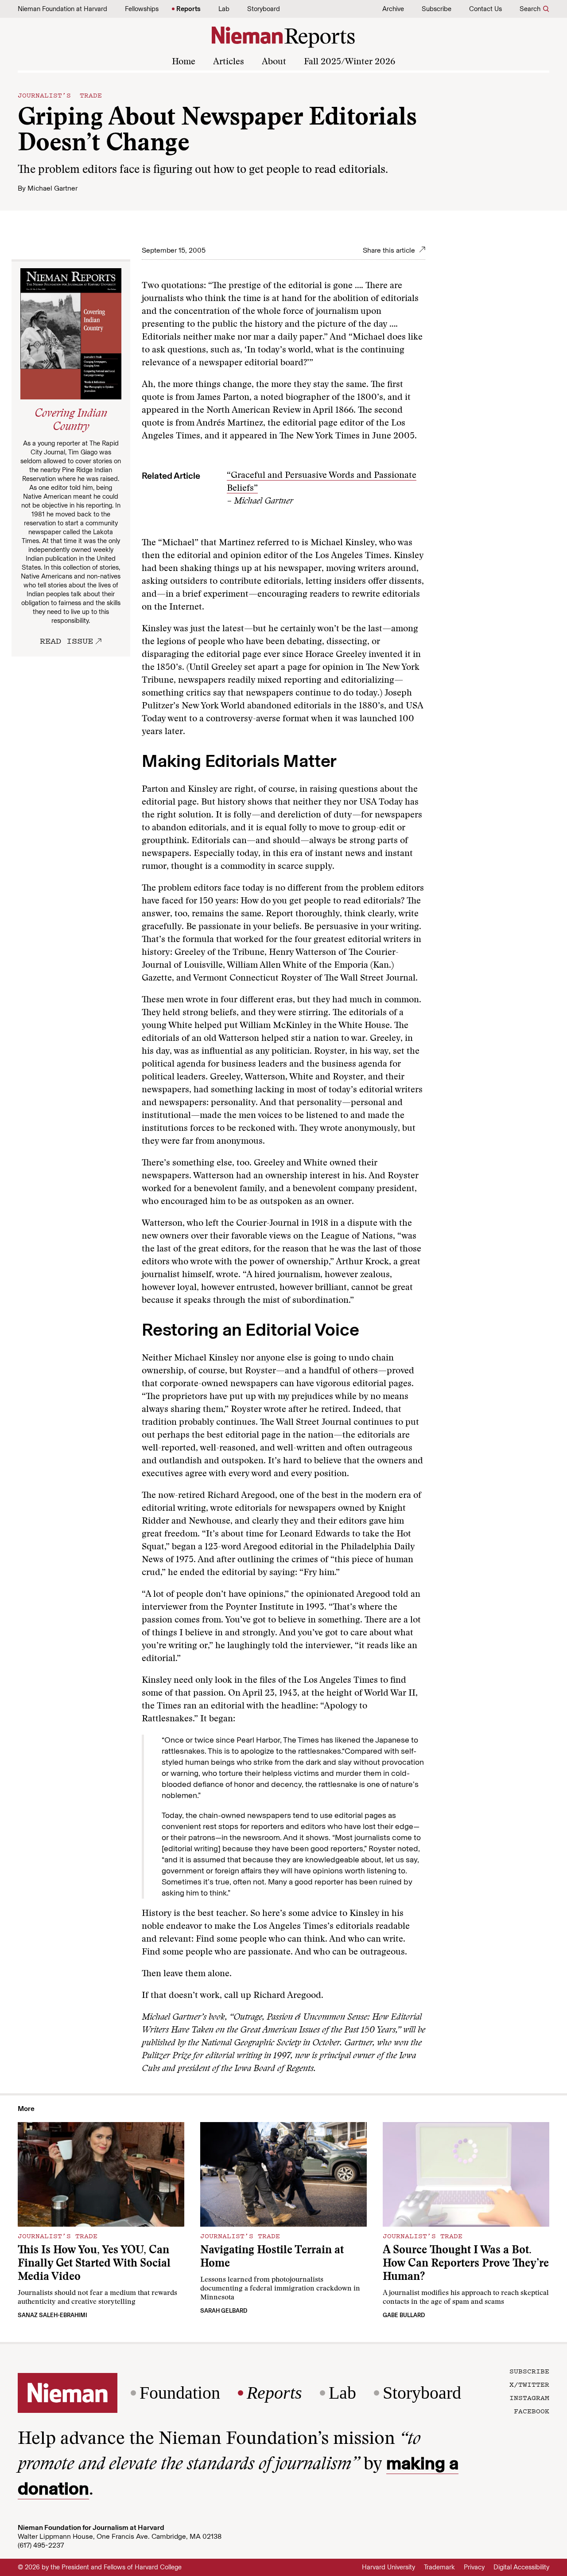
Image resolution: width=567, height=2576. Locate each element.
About (274, 62)
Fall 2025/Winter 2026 (350, 62)
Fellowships (142, 9)
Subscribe (437, 9)
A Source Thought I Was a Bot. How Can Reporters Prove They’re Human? (466, 2264)
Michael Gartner (52, 188)
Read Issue (66, 641)
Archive (393, 9)
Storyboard (264, 9)
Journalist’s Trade (60, 95)
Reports (188, 9)
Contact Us (485, 9)
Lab (224, 9)
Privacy (474, 2567)
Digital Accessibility (521, 2567)
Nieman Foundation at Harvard (62, 9)
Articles (229, 62)
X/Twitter (529, 2384)
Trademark (439, 2567)
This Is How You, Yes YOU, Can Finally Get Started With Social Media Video (94, 2264)
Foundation (180, 2393)
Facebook (532, 2411)
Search (530, 9)
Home (184, 62)
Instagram (529, 2397)
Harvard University (388, 2567)
